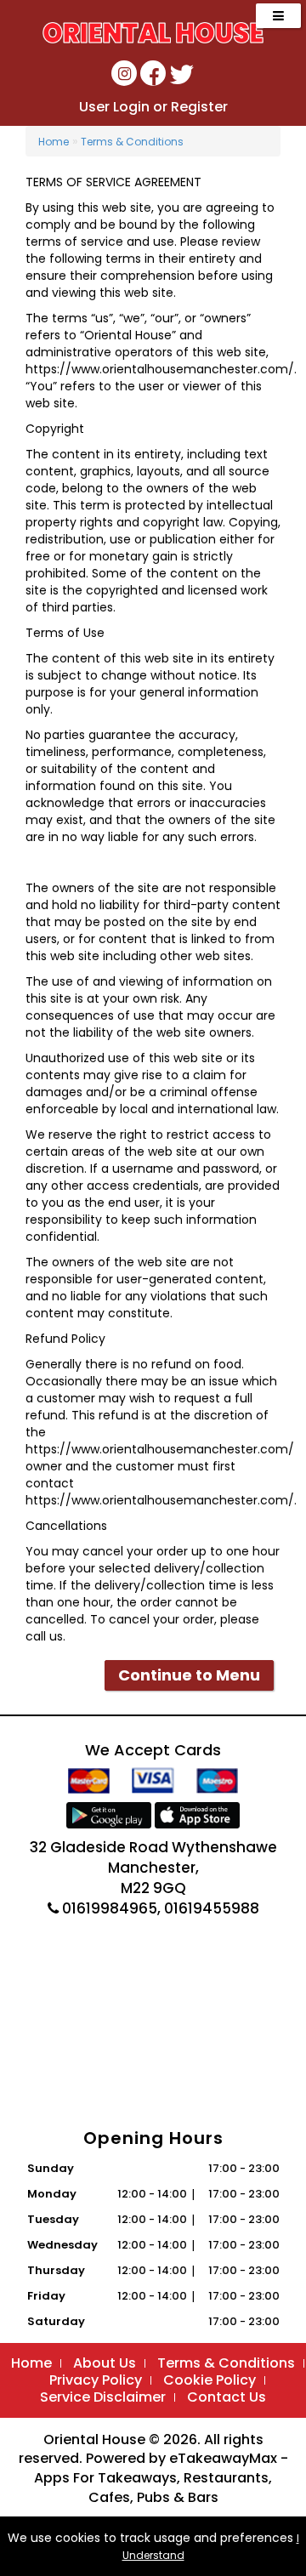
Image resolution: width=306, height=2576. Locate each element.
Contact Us (227, 2397)
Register (199, 107)
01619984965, (111, 1908)
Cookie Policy (210, 2380)
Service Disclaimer (103, 2397)
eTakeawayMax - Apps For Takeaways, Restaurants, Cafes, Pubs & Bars (161, 2478)
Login (131, 107)
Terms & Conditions (132, 142)
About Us (105, 2363)
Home (54, 142)
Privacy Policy (96, 2380)
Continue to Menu (189, 1675)
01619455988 (212, 1908)
